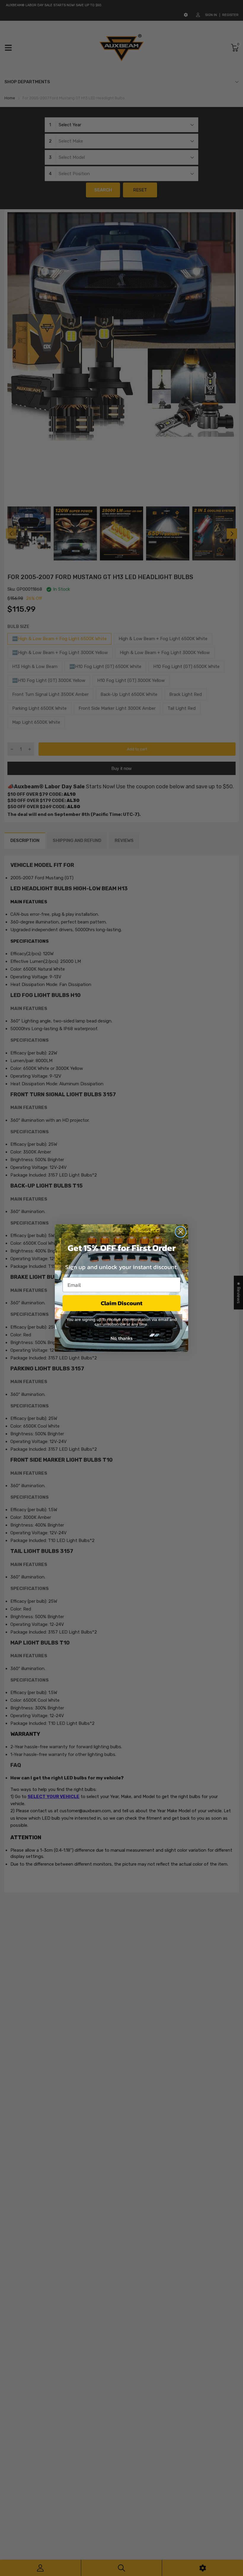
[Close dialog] (181, 1232)
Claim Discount (122, 1303)
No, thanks (121, 1338)
